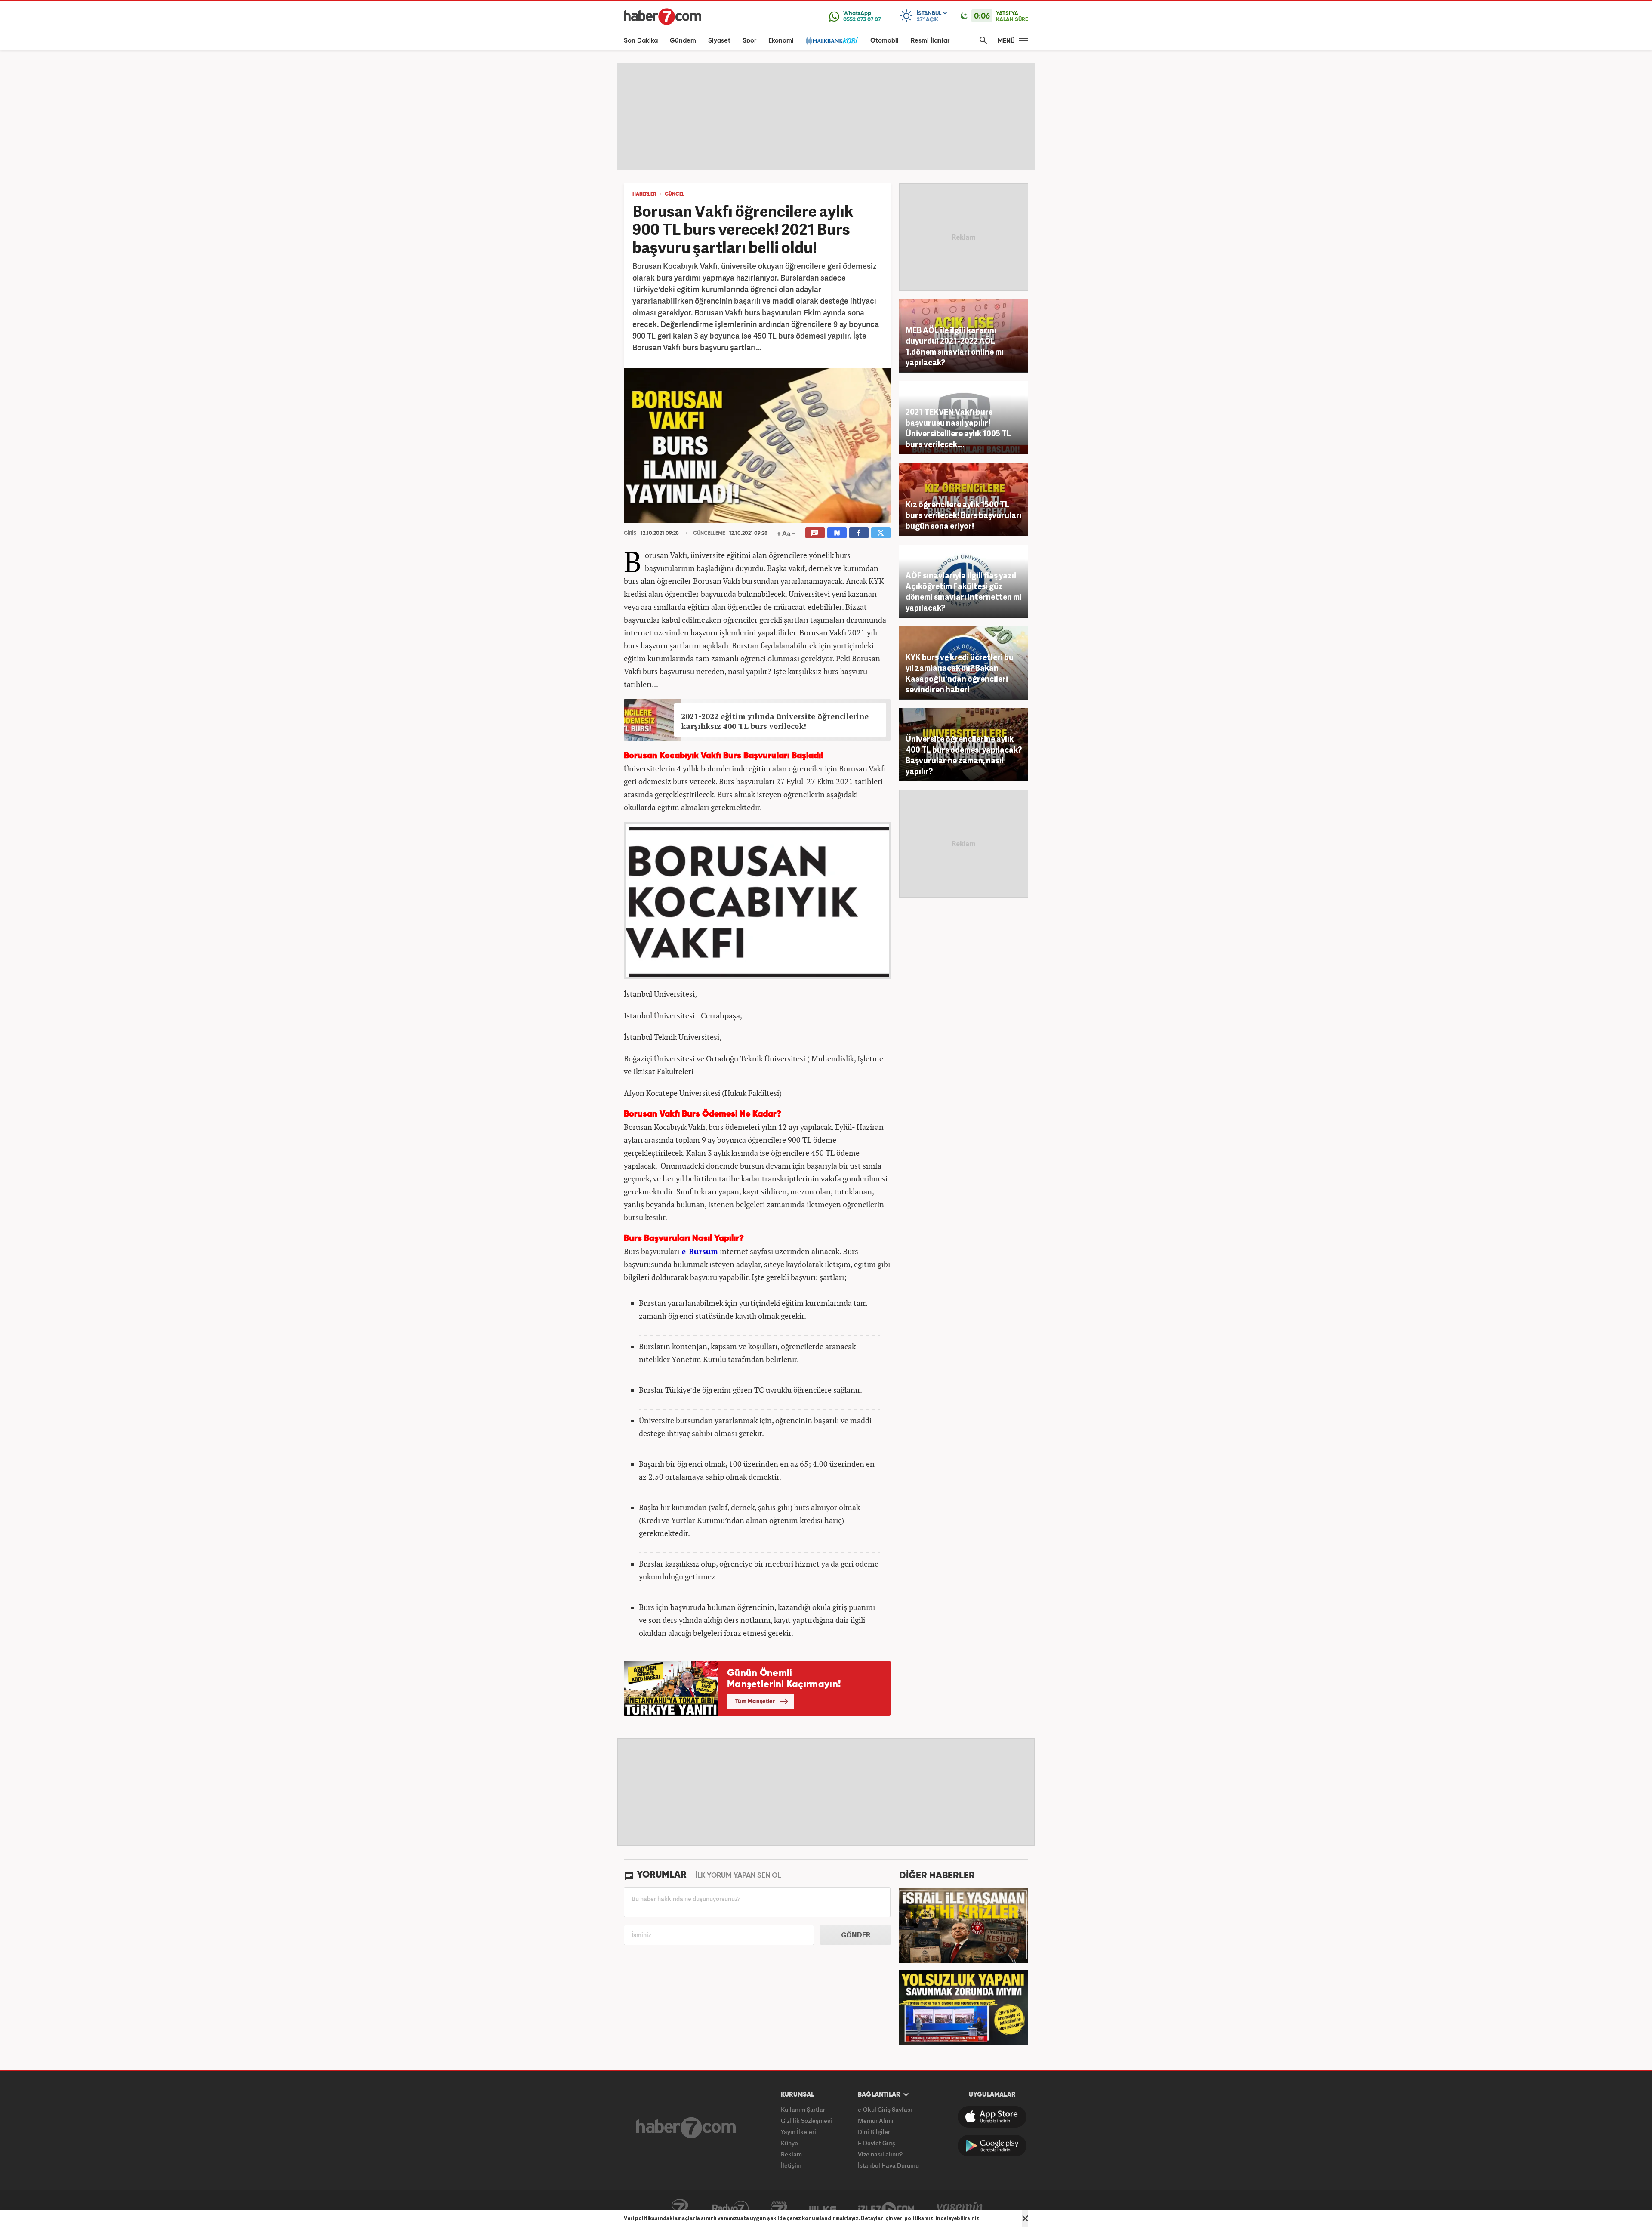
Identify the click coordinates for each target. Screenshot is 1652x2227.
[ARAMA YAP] (982, 41)
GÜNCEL (675, 194)
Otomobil (885, 41)
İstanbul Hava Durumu (888, 2165)
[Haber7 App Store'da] (992, 2117)
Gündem (683, 41)
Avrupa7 (779, 2208)
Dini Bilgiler (874, 2132)
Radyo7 (730, 2208)
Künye (789, 2143)
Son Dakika (641, 41)
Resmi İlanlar (930, 41)
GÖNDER (856, 1935)
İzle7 (886, 2208)
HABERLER (644, 194)
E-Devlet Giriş (877, 2143)
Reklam (791, 2154)
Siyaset (719, 41)
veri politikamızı (914, 2218)
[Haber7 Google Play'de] (992, 2146)
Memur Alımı (876, 2121)
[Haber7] (663, 16)
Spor (749, 41)
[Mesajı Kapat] (1025, 2218)
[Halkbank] (832, 41)
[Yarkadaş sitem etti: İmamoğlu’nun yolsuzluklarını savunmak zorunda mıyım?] (964, 2006)
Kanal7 (680, 2208)
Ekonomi (781, 41)
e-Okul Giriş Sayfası (885, 2109)
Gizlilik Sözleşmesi (806, 2121)
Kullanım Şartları (804, 2109)
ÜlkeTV (823, 2208)
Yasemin (960, 2208)
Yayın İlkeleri (798, 2132)
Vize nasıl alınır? (880, 2154)
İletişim (791, 2165)
